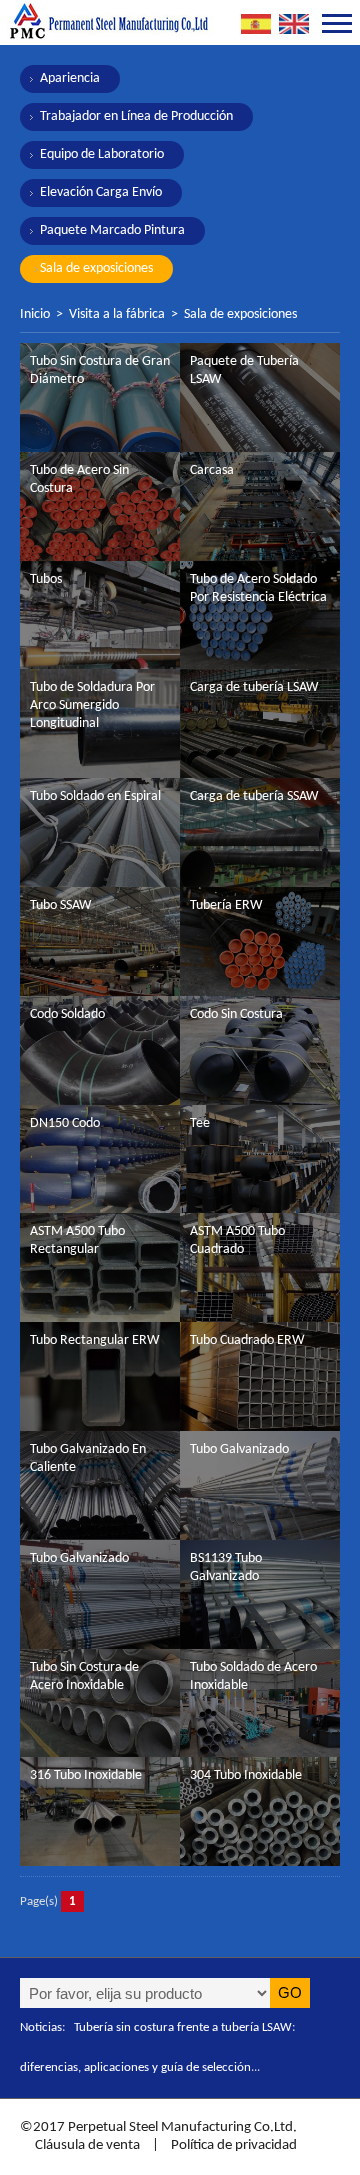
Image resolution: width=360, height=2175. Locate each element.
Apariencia (70, 78)
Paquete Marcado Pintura (112, 230)
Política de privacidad (234, 2145)
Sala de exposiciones (96, 268)
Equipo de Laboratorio (102, 154)
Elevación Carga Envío (101, 192)
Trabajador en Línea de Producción (136, 116)
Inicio (35, 314)
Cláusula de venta (86, 2145)
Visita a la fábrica (117, 314)
